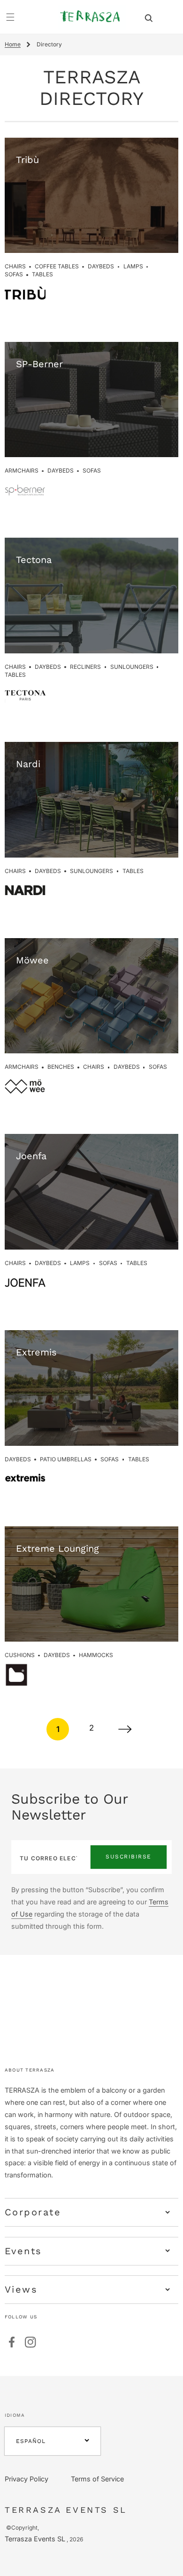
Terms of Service (97, 2479)
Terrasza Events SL (35, 2539)
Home (13, 44)
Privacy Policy (27, 2479)
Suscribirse (129, 1857)
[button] (149, 17)
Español (31, 2441)
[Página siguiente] (125, 1729)
